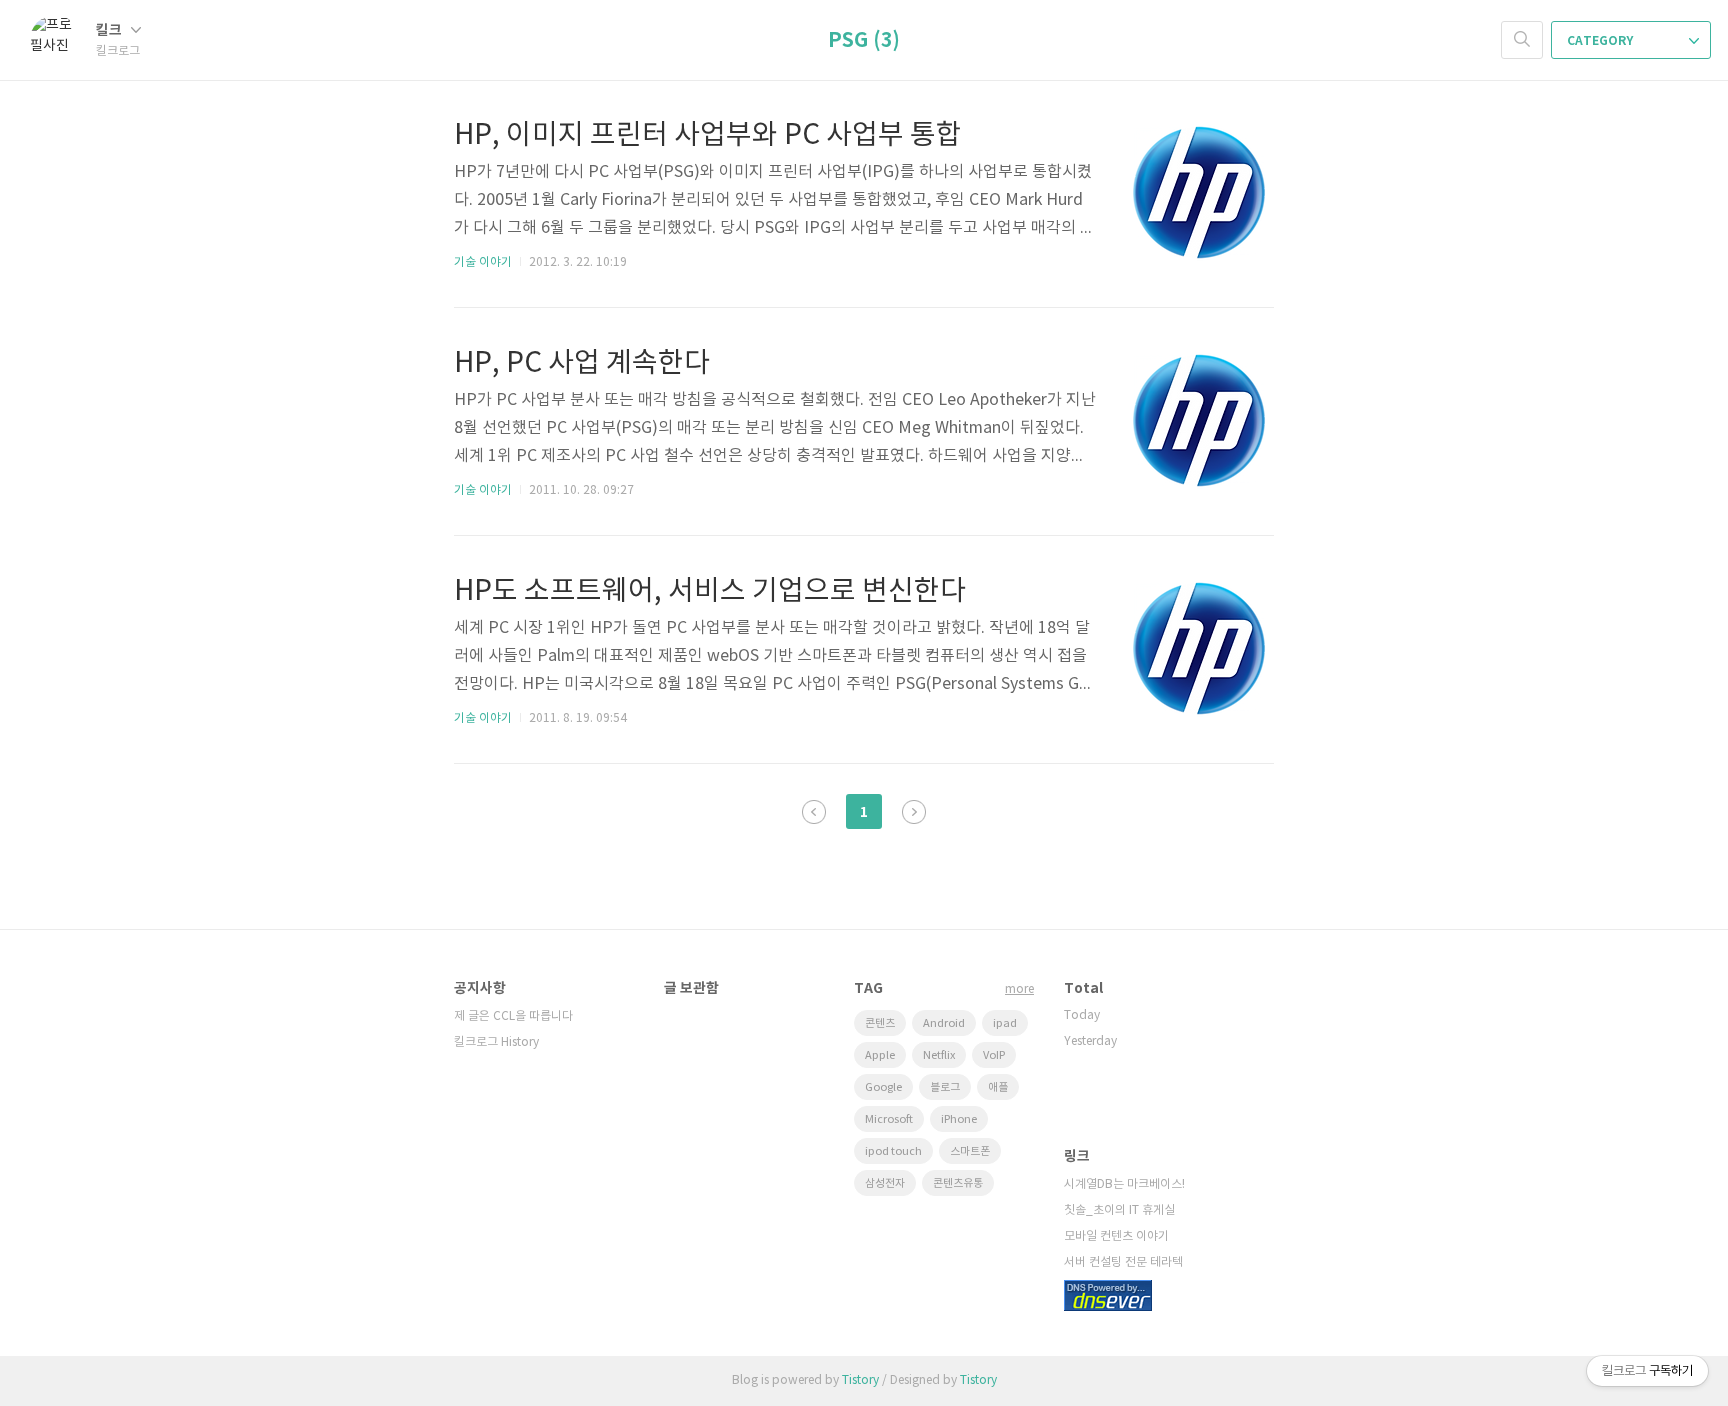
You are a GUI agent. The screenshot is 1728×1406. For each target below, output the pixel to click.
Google (883, 1087)
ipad (1005, 1023)
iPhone (959, 1119)
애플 (998, 1087)
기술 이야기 (483, 262)
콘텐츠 (880, 1023)
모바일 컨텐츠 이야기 (1116, 1236)
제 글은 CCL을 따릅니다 (513, 1016)
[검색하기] (1522, 40)
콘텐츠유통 (958, 1183)
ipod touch (893, 1151)
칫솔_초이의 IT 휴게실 (1119, 1210)
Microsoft (889, 1119)
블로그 (945, 1087)
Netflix (939, 1055)
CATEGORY (1601, 41)
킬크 (110, 30)
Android (944, 1023)
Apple (880, 1055)
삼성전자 (885, 1183)
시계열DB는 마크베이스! (1124, 1184)
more (1019, 989)
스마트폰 (970, 1151)
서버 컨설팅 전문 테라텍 (1123, 1262)
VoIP (994, 1055)
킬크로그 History (496, 1042)
